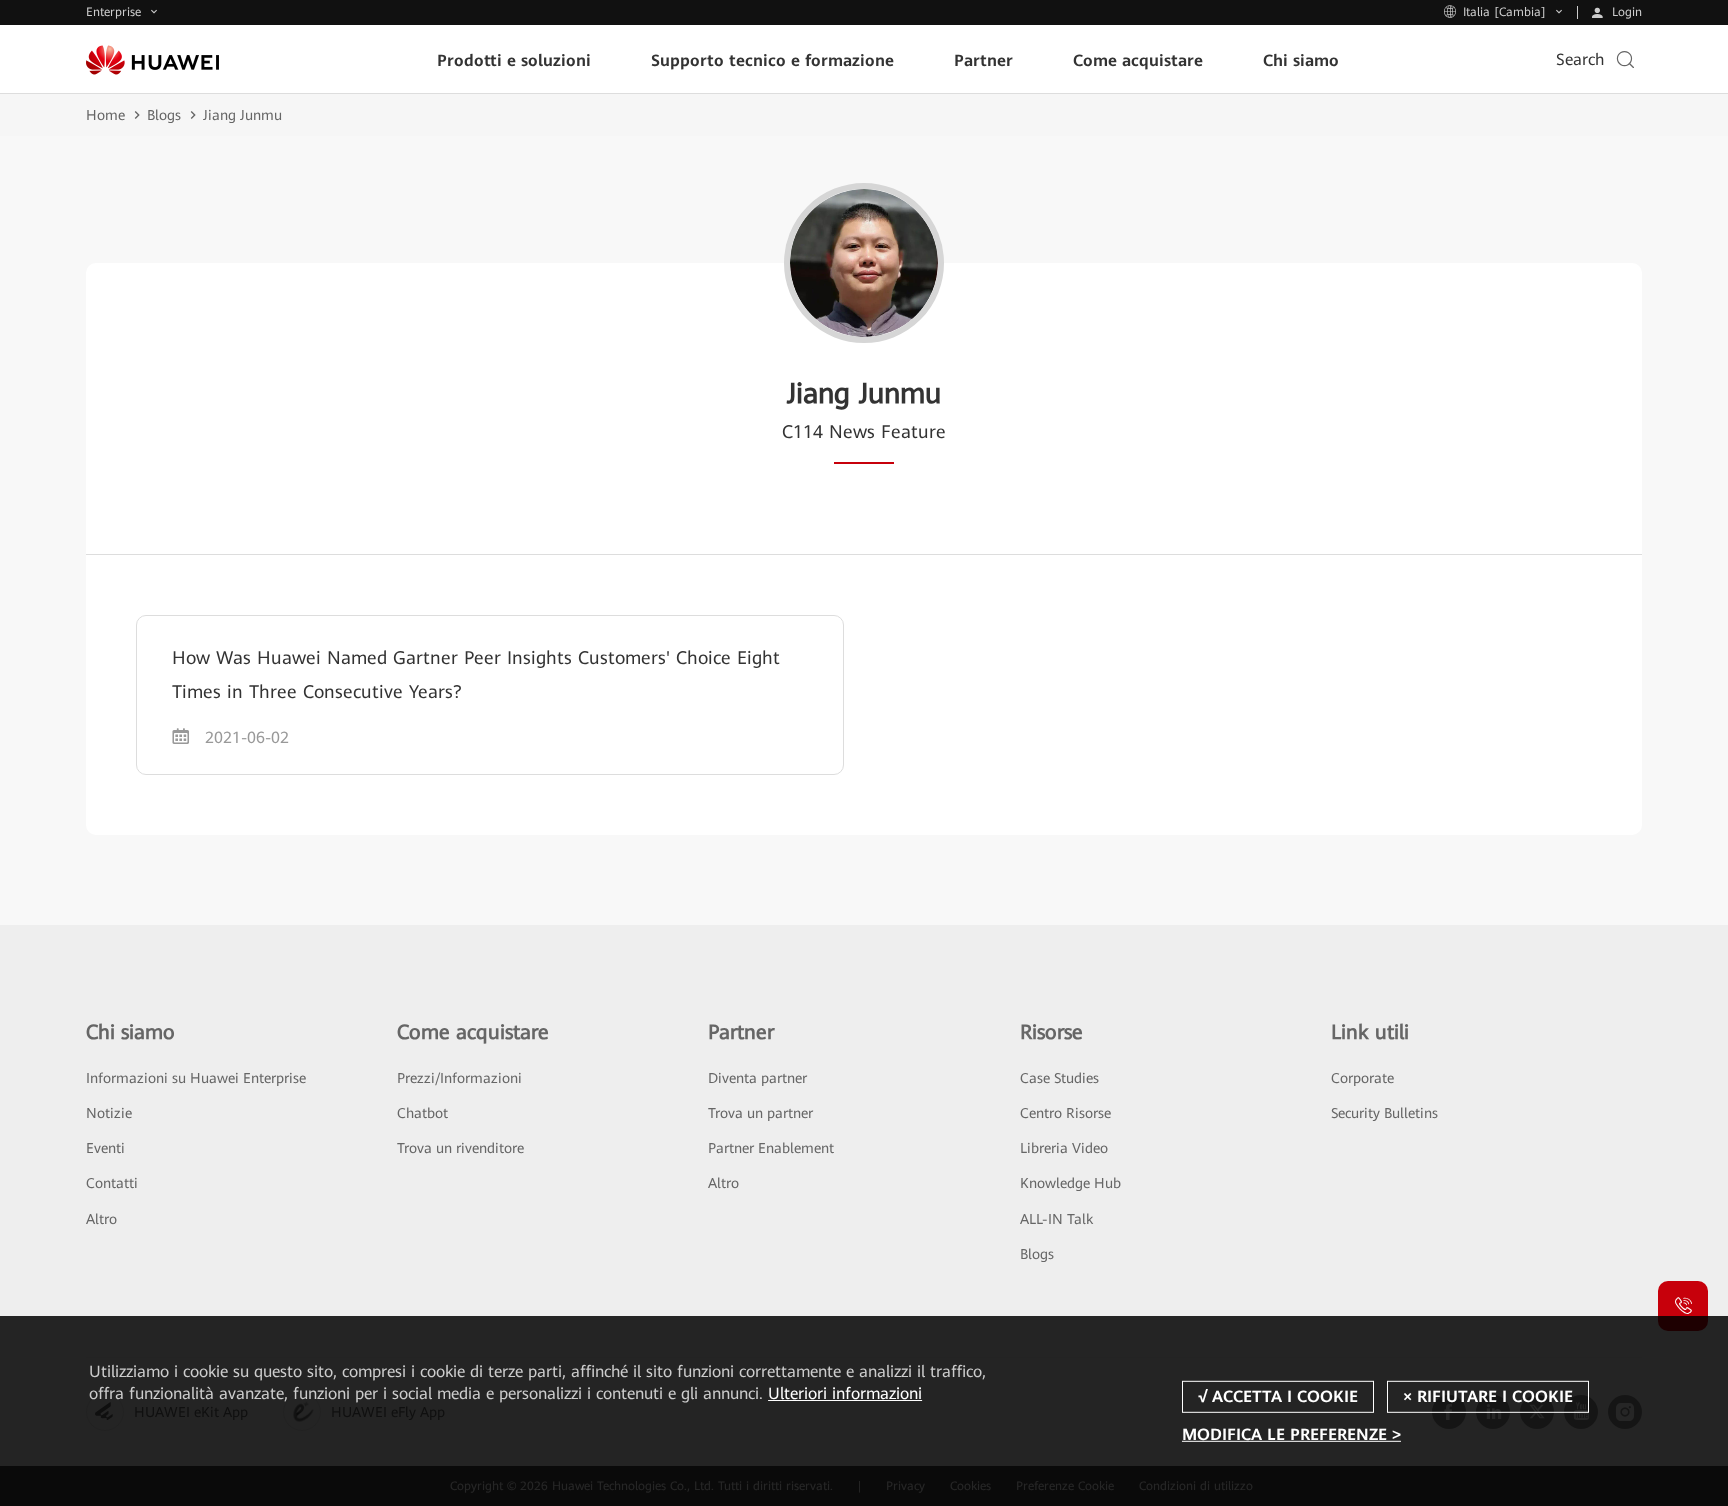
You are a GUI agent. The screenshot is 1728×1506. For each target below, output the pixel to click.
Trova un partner (760, 1113)
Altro (101, 1219)
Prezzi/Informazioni (459, 1078)
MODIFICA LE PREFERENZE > (1291, 1434)
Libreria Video (1064, 1148)
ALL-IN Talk (1056, 1219)
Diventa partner (757, 1078)
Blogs (164, 115)
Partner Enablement (771, 1148)
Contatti (112, 1183)
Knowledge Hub (1070, 1183)
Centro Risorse (1065, 1113)
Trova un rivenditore (460, 1148)
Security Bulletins (1384, 1113)
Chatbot (422, 1113)
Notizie (109, 1113)
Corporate (1362, 1078)
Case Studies (1059, 1078)
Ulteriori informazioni (845, 1393)
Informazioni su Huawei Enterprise (196, 1078)
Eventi (105, 1148)
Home (105, 115)
